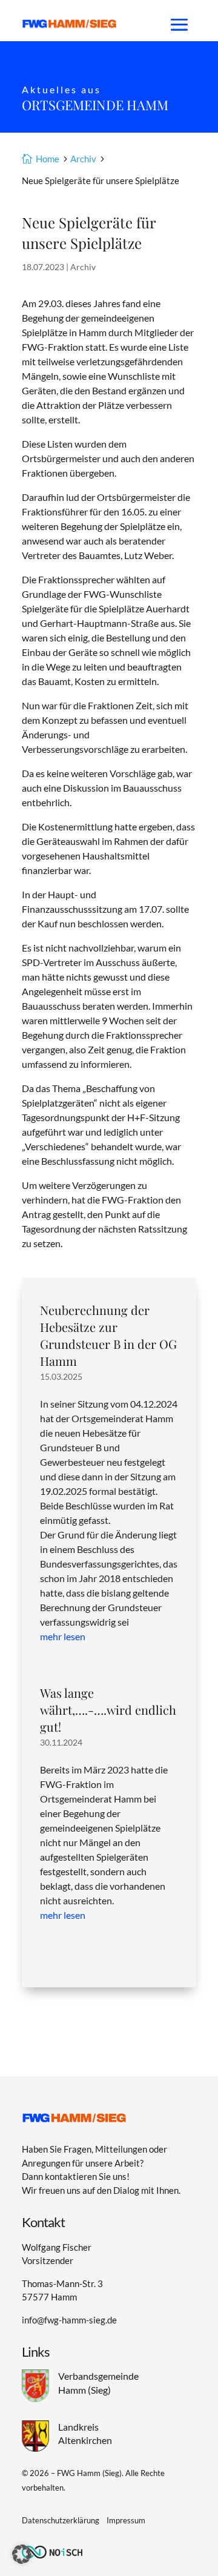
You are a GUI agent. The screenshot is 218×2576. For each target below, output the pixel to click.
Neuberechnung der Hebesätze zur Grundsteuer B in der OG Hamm (108, 1335)
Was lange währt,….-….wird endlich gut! (108, 1710)
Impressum (126, 2520)
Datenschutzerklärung (61, 2520)
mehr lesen (63, 1636)
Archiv (83, 267)
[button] (22, 2554)
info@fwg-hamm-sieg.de (69, 2320)
